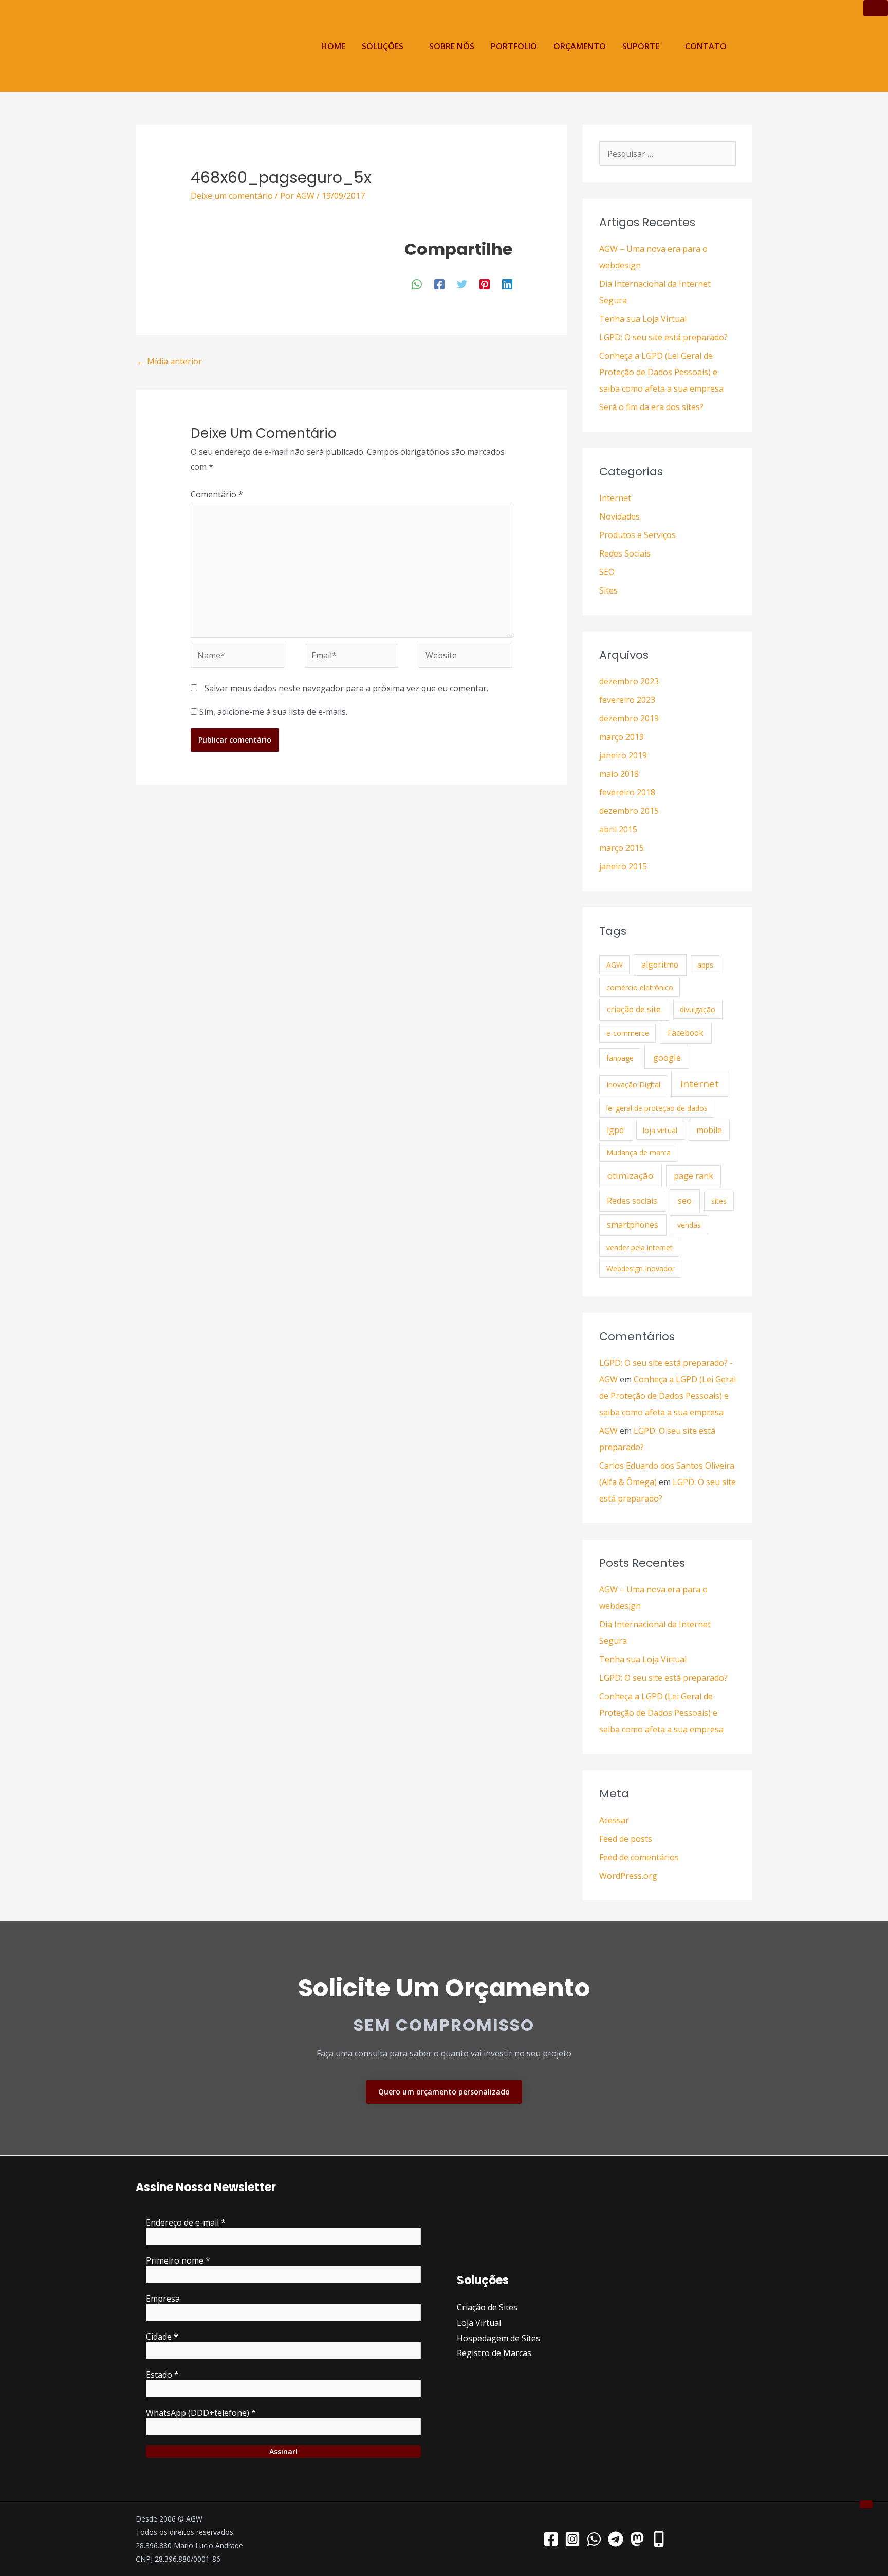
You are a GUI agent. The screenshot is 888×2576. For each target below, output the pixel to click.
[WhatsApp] (417, 283)
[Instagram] (572, 2539)
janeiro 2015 (623, 866)
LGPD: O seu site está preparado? (663, 337)
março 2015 (622, 848)
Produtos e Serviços (637, 535)
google (667, 1057)
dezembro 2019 (629, 718)
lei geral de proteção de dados (657, 1108)
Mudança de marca (639, 1152)
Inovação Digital (633, 1085)
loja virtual (660, 1130)
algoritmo (660, 965)
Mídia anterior (169, 361)
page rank (693, 1176)
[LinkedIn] (507, 283)
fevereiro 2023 (627, 700)
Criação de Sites (487, 2307)
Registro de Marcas (494, 2353)
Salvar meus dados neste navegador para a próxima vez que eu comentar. (346, 688)
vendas (689, 1225)
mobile (709, 1130)
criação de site (634, 1009)
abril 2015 (618, 829)
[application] (408, 46)
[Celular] (659, 2539)
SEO (607, 572)
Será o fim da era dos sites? (651, 407)
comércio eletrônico (640, 987)
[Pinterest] (485, 283)
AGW (615, 965)
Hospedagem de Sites (498, 2338)
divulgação (698, 1009)
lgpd (615, 1130)
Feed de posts (626, 1839)
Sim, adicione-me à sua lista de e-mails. (272, 712)
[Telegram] (616, 2539)
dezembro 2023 (629, 681)
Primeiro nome (178, 2260)
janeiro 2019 (623, 755)
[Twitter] (462, 283)
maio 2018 (619, 774)
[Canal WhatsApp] (594, 2539)
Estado (162, 2375)
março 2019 (622, 737)
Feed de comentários (639, 1857)
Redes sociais (632, 1201)
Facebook (686, 1033)
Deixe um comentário (232, 196)
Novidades (619, 516)
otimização (630, 1175)
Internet (615, 498)
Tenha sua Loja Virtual (643, 319)
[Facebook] (439, 283)
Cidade (162, 2337)
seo (685, 1201)
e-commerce (628, 1033)
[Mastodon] (637, 2539)
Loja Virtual (479, 2323)
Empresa (163, 2299)
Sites (608, 590)
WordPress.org (628, 1876)
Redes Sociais (625, 553)
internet (700, 1084)
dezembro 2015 (629, 811)
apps (705, 965)
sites (719, 1201)
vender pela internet (640, 1247)
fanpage (620, 1058)
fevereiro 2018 (627, 792)
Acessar (614, 1820)
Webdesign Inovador (641, 1268)
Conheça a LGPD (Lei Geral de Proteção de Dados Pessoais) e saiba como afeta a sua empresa (661, 372)
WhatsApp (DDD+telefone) (201, 2413)
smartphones (633, 1225)
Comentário (217, 494)
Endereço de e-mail (186, 2222)
